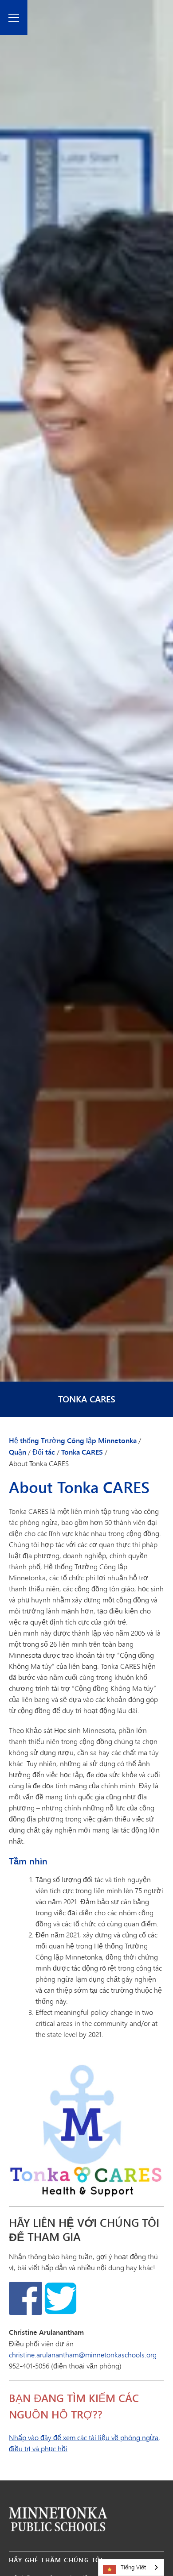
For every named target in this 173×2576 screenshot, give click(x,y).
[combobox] (131, 2567)
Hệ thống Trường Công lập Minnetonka (73, 1440)
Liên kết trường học (58, 2519)
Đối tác (44, 1452)
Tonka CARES (87, 1399)
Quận (18, 1452)
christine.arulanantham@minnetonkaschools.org (83, 2355)
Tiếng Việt (133, 2567)
